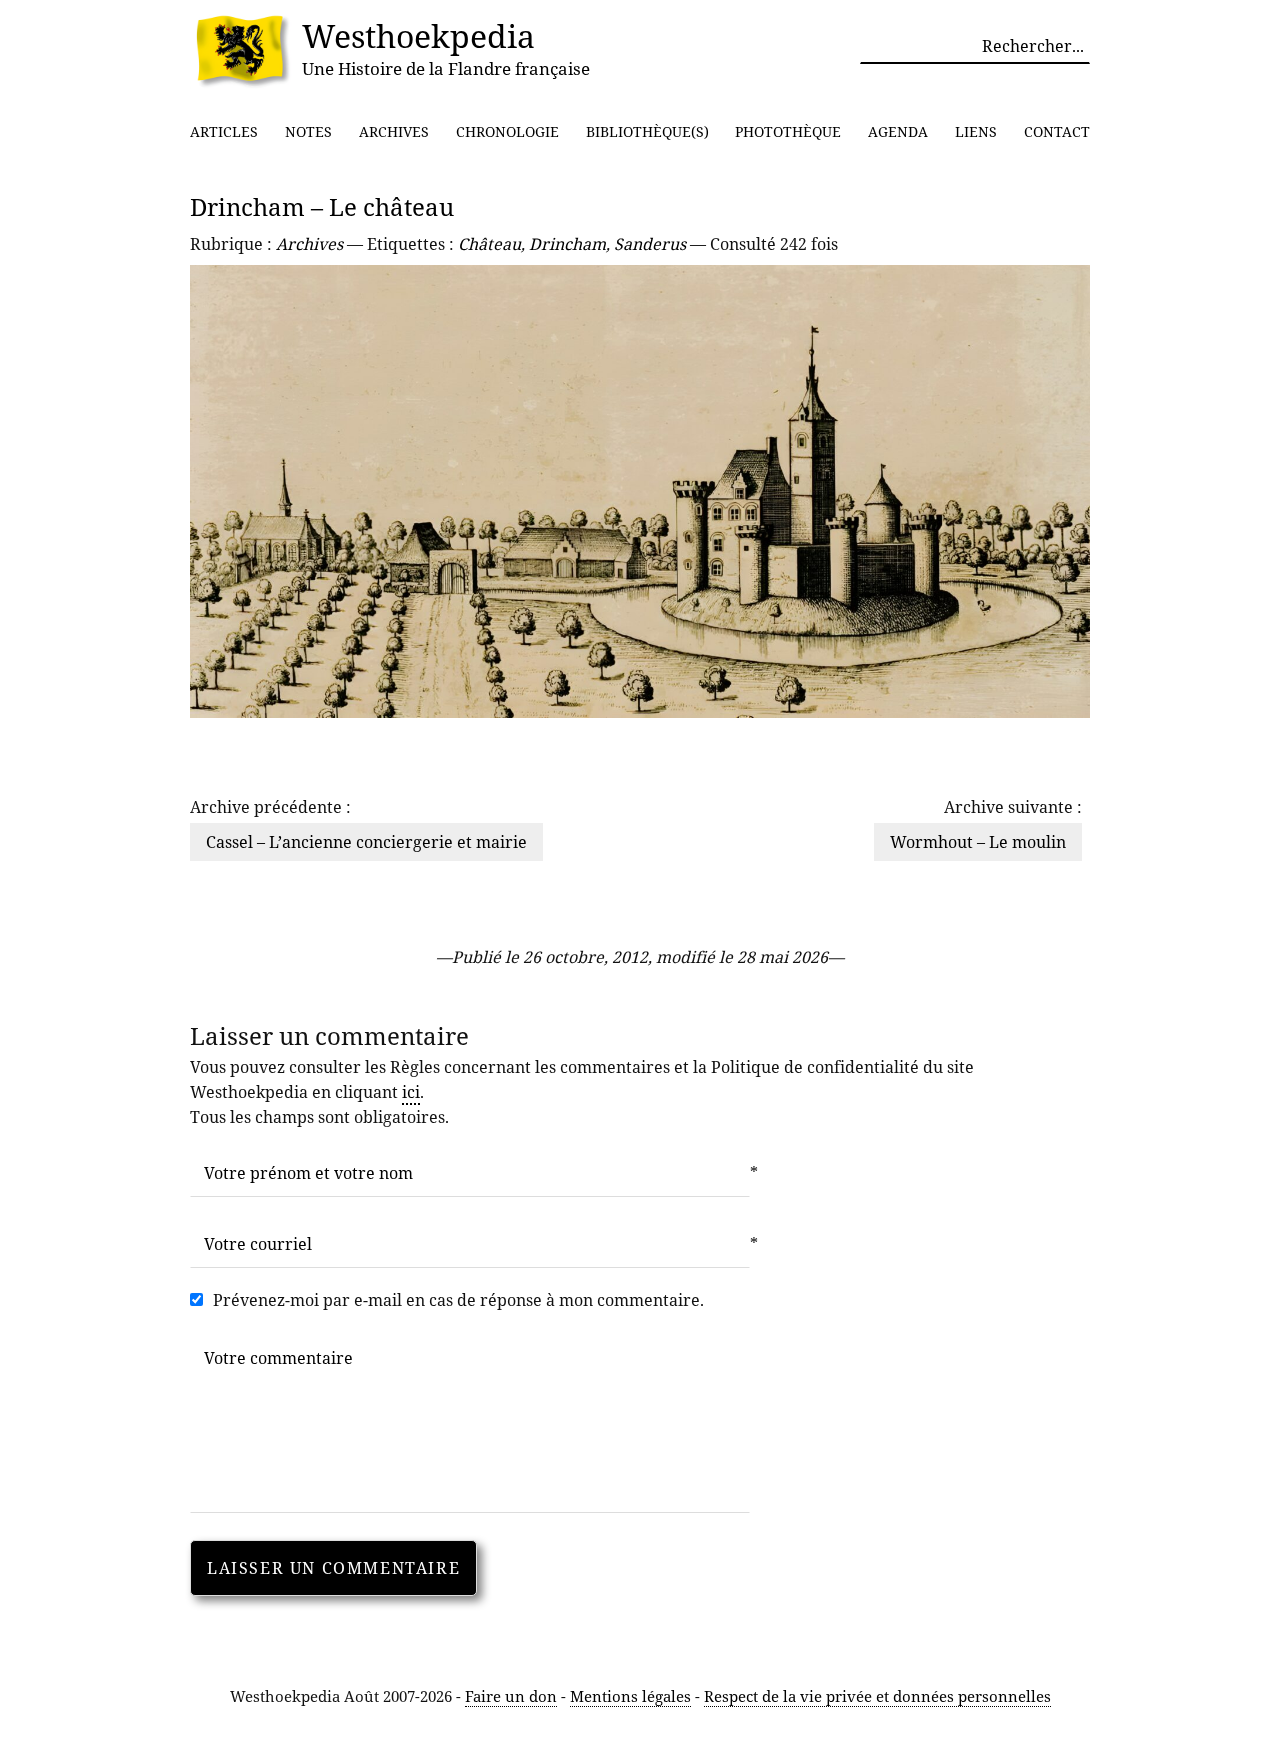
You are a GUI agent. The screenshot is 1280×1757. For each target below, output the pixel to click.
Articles (224, 131)
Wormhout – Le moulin (978, 842)
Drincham (567, 244)
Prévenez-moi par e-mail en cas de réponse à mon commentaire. (458, 1300)
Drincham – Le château (322, 206)
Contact (1057, 131)
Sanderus (650, 244)
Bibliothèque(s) (647, 131)
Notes (308, 131)
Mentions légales (630, 1696)
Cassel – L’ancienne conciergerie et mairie (366, 842)
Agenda (898, 131)
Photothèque (788, 131)
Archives (394, 131)
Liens (976, 131)
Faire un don (511, 1696)
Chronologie (507, 131)
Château (489, 244)
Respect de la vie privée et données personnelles (877, 1696)
